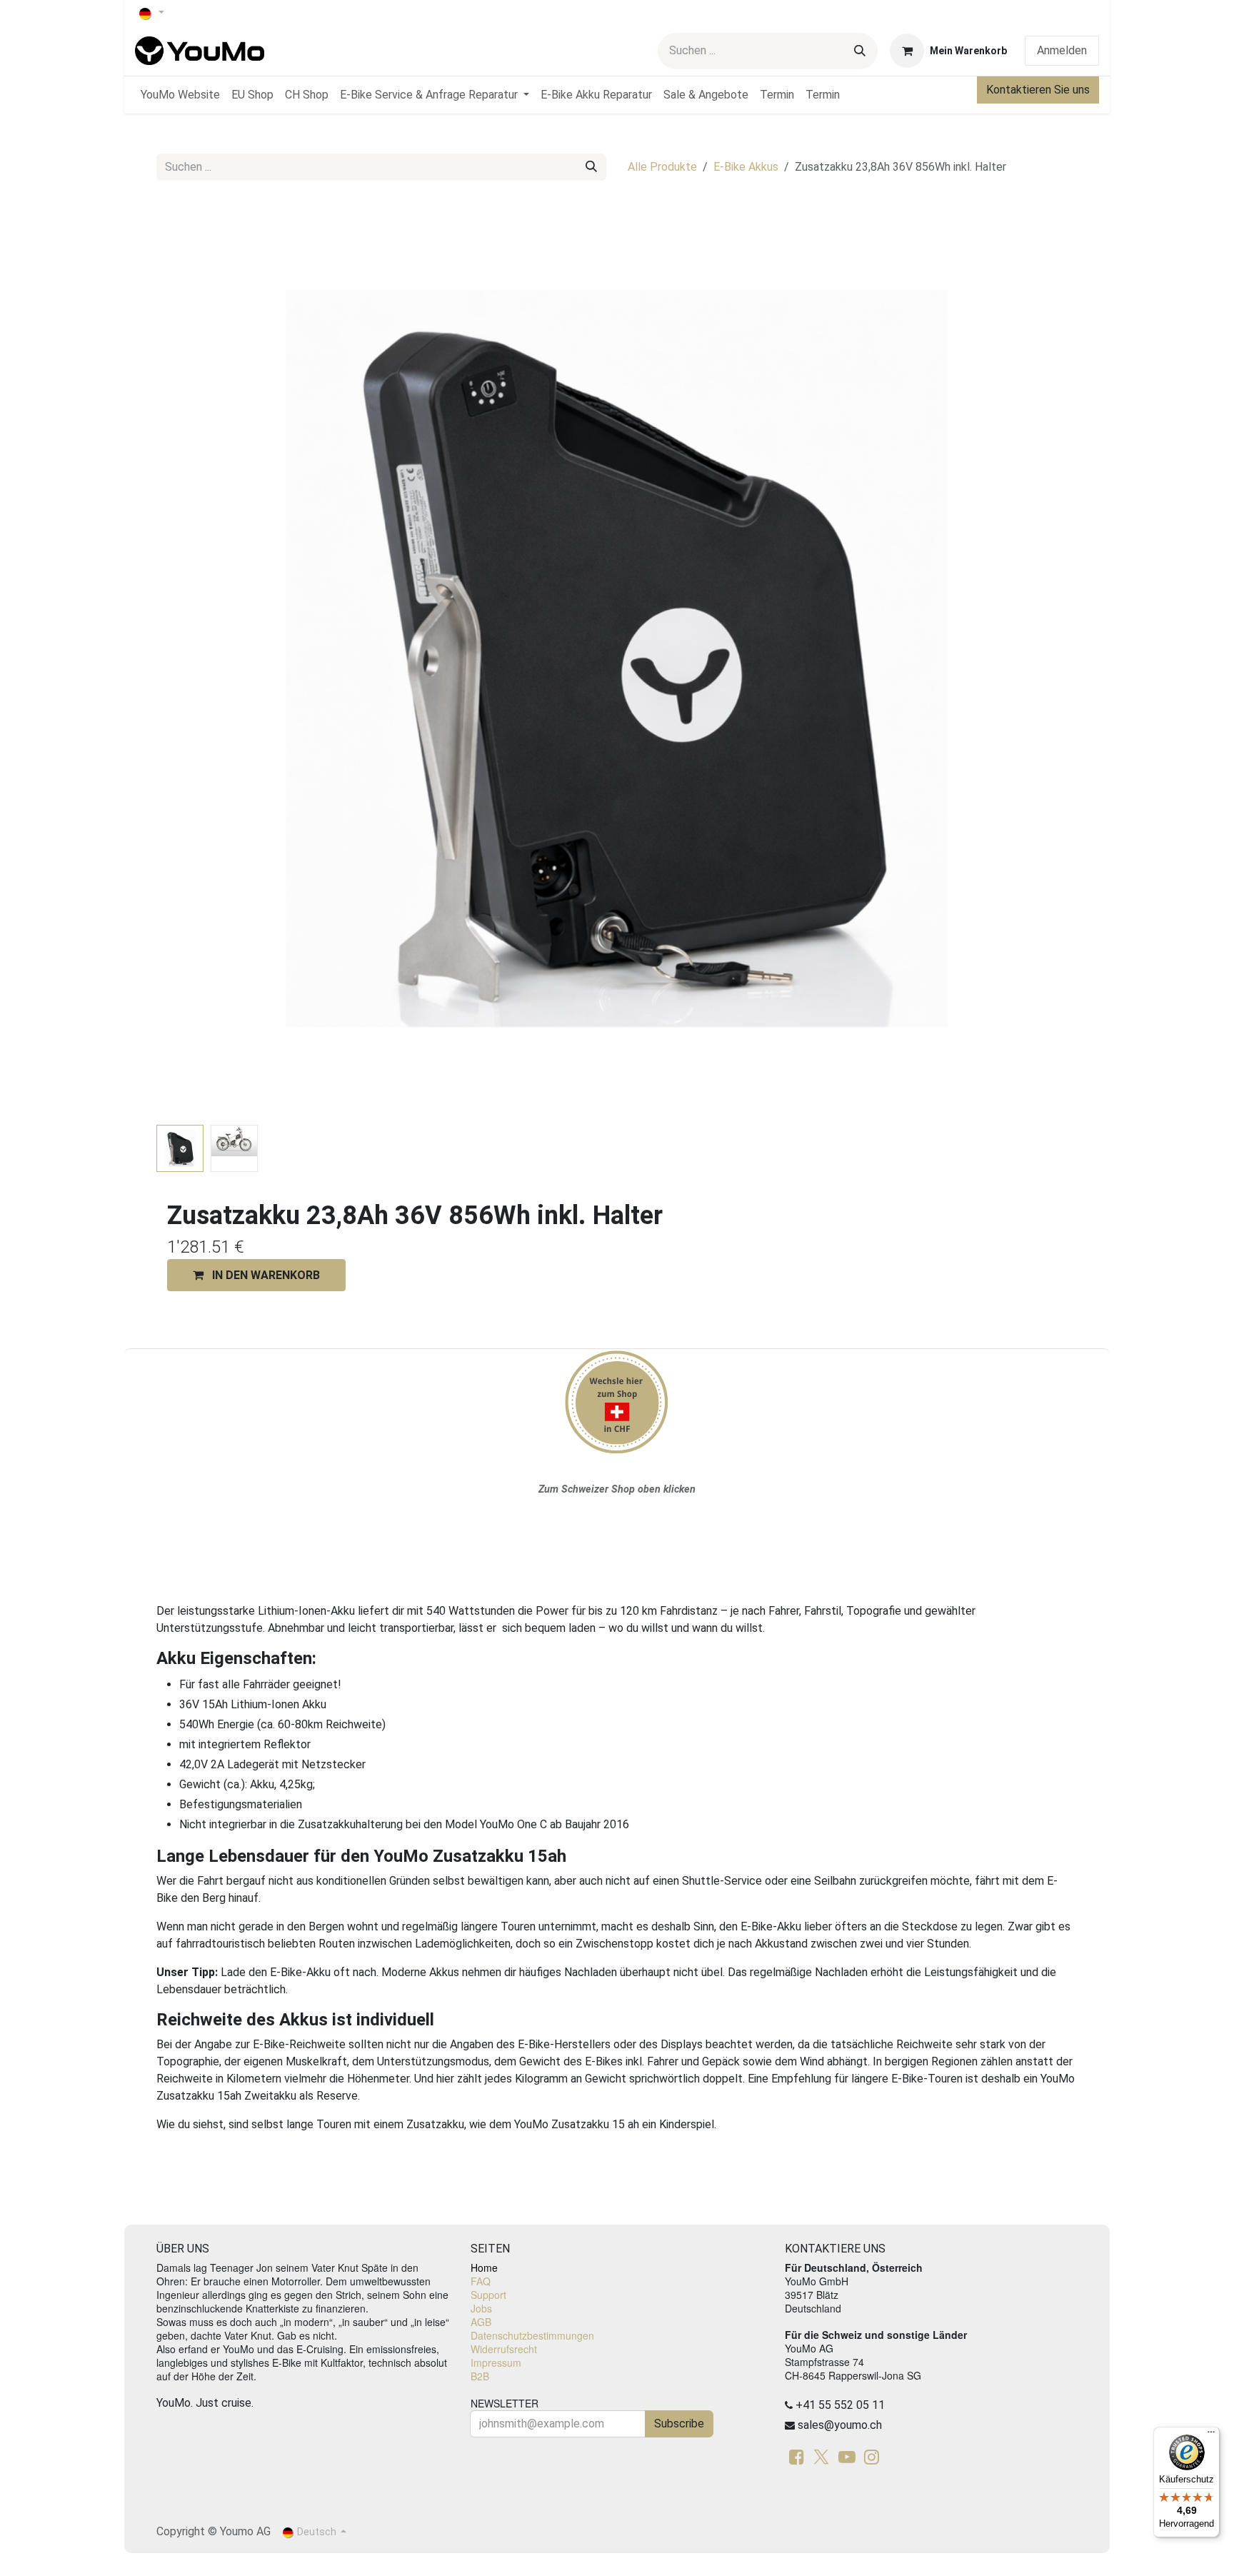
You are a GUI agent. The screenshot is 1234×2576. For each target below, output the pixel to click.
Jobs (481, 2308)
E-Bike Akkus (746, 167)
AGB (481, 2322)
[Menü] (1211, 2435)
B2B (480, 2376)
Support (488, 2295)
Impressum (496, 2362)
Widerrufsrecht (504, 2349)
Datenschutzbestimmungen (532, 2335)
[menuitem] (180, 95)
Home (484, 2267)
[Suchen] (860, 51)
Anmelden (1062, 50)
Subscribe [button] (679, 2424)
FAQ (481, 2281)
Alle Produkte (662, 167)
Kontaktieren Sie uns (1038, 90)
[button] (202, 658)
